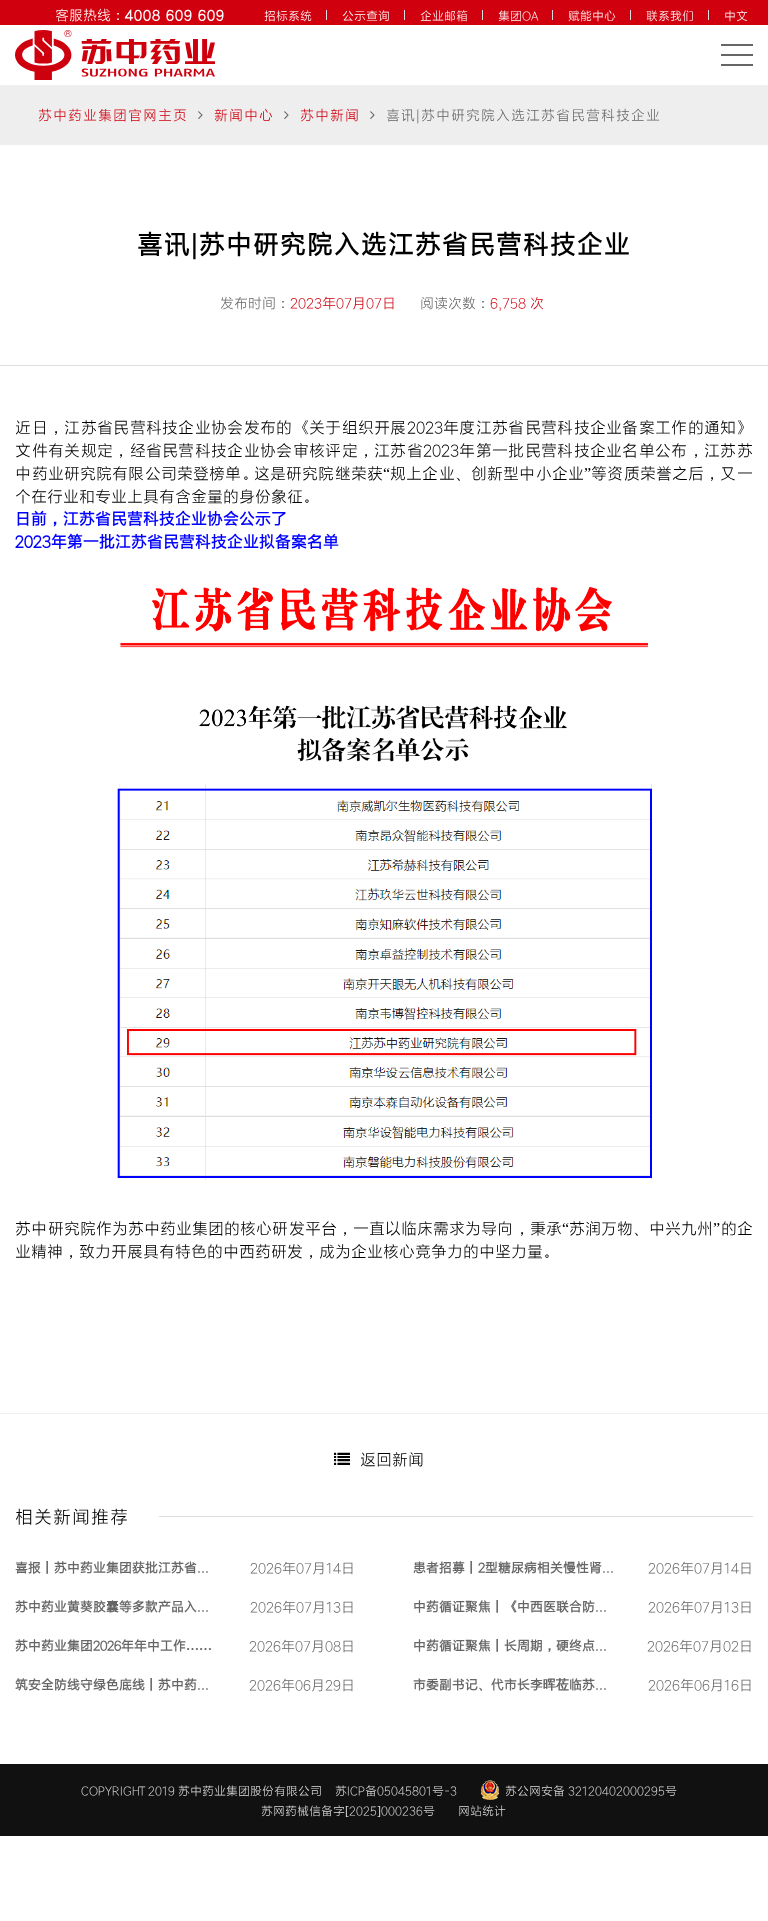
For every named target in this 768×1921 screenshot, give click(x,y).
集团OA (518, 15)
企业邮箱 (444, 15)
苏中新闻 (330, 114)
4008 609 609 (175, 15)
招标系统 (288, 15)
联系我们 (670, 15)
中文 (736, 15)
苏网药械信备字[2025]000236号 (348, 1810)
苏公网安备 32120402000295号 (591, 1790)
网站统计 (482, 1810)
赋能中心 (592, 15)
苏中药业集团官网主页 (113, 114)
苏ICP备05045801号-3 (396, 1790)
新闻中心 (244, 114)
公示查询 (366, 15)
